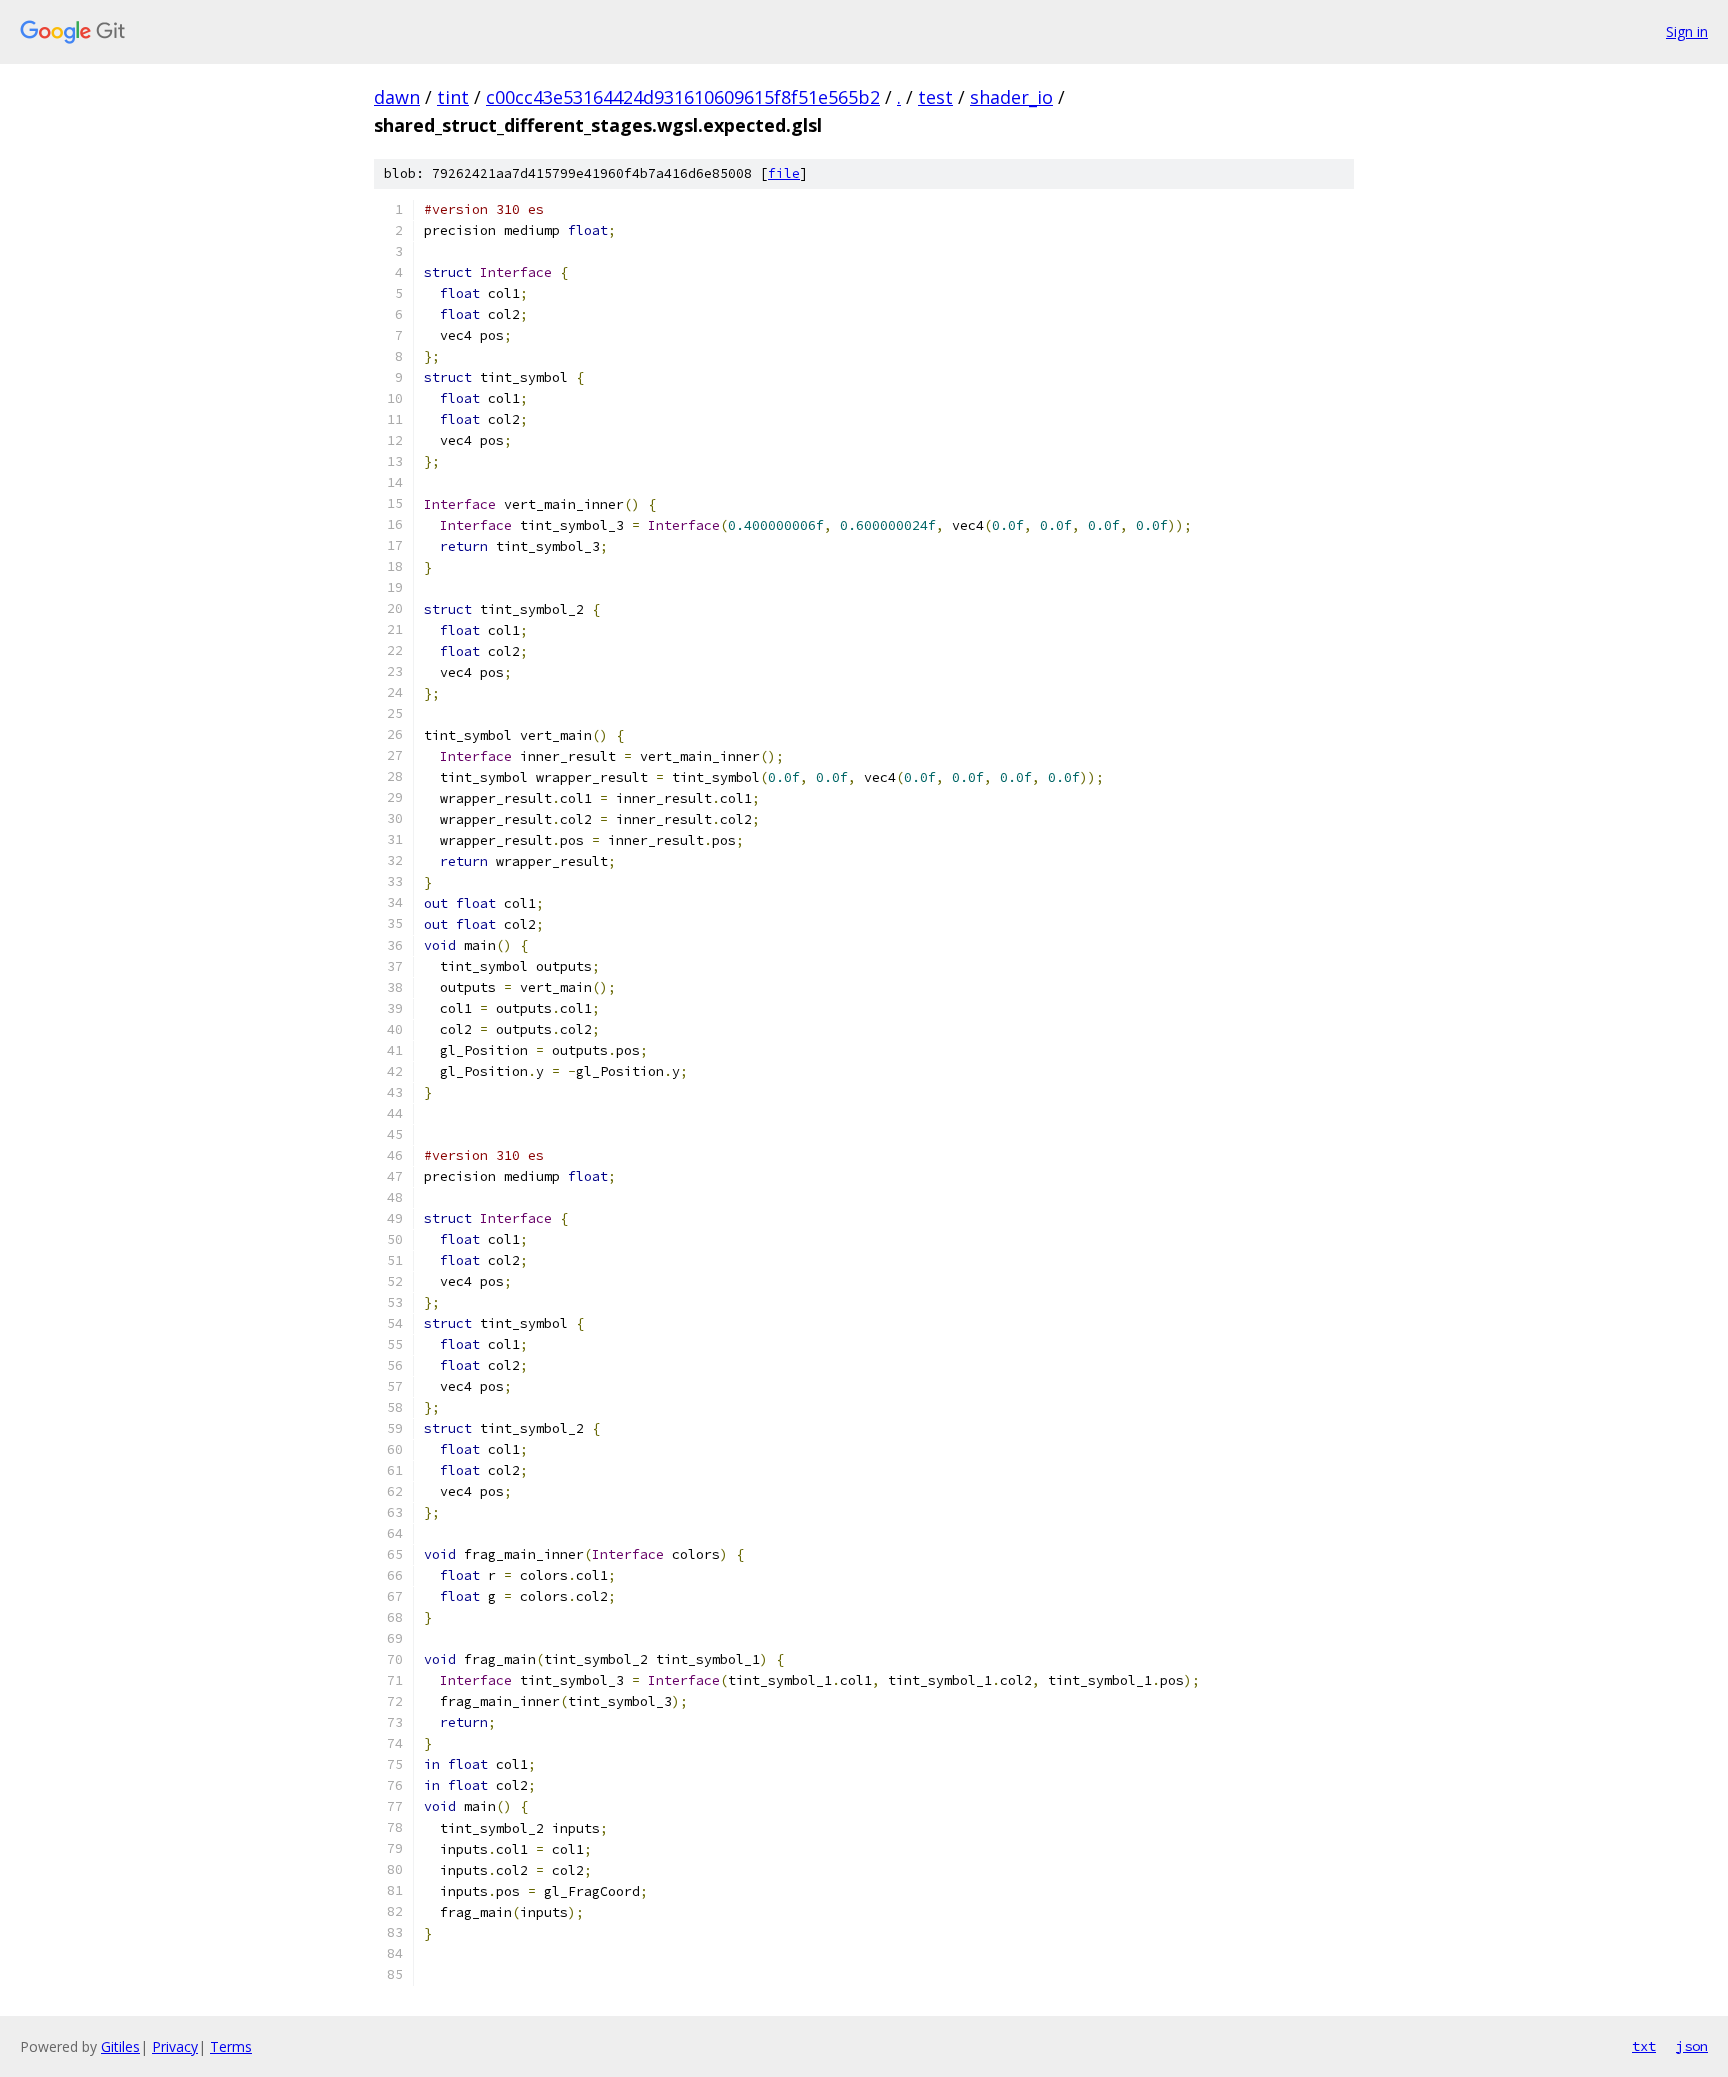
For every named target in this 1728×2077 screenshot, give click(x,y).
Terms (231, 2046)
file (784, 173)
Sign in (1687, 31)
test (935, 97)
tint (453, 97)
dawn (397, 97)
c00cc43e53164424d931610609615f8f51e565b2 (683, 97)
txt (1644, 2046)
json (1692, 2046)
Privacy (175, 2046)
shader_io (1011, 97)
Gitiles (120, 2046)
